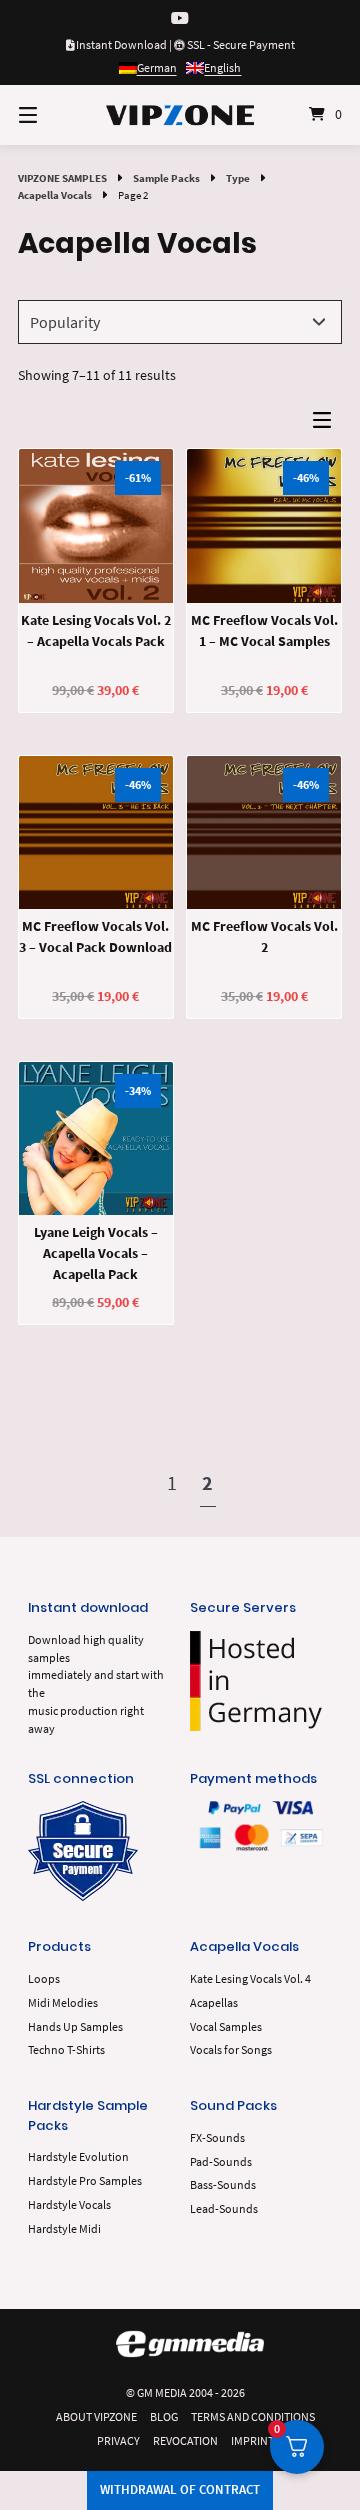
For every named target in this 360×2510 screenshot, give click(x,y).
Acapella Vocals (55, 195)
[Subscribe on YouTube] (180, 18)
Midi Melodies (63, 2002)
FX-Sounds (217, 2137)
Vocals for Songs (231, 2049)
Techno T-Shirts (66, 2049)
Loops (44, 1978)
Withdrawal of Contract (180, 2489)
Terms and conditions (253, 2416)
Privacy (118, 2440)
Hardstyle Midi (64, 2228)
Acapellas (214, 2002)
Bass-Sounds (223, 2184)
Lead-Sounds (224, 2208)
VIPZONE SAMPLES (62, 178)
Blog (164, 2416)
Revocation (185, 2440)
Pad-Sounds (221, 2161)
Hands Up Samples (75, 2026)
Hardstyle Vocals (69, 2204)
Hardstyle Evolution (78, 2156)
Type (238, 178)
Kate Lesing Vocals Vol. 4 (250, 1978)
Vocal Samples (226, 2026)
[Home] (180, 115)
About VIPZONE (96, 2416)
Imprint (252, 2440)
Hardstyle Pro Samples (85, 2180)
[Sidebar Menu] (327, 424)
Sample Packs (166, 178)
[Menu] (50, 115)
